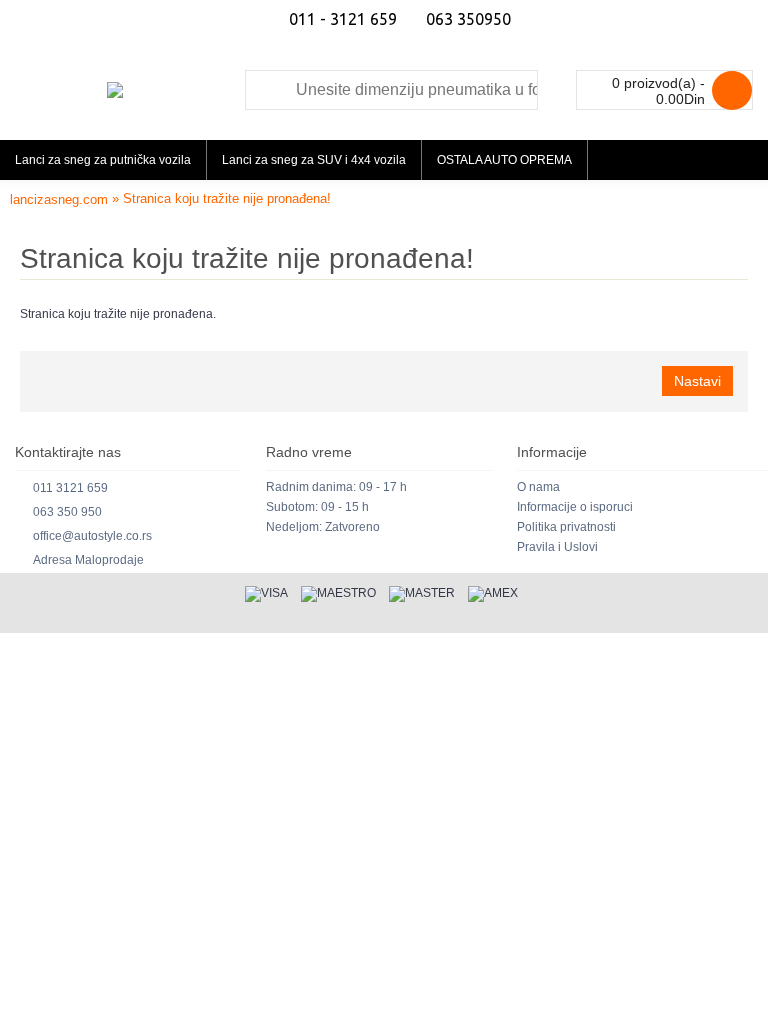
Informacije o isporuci (575, 507)
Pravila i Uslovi (557, 547)
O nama (538, 487)
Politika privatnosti (566, 527)
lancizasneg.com (59, 199)
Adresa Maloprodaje (88, 560)
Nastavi (697, 381)
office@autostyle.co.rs (92, 536)
